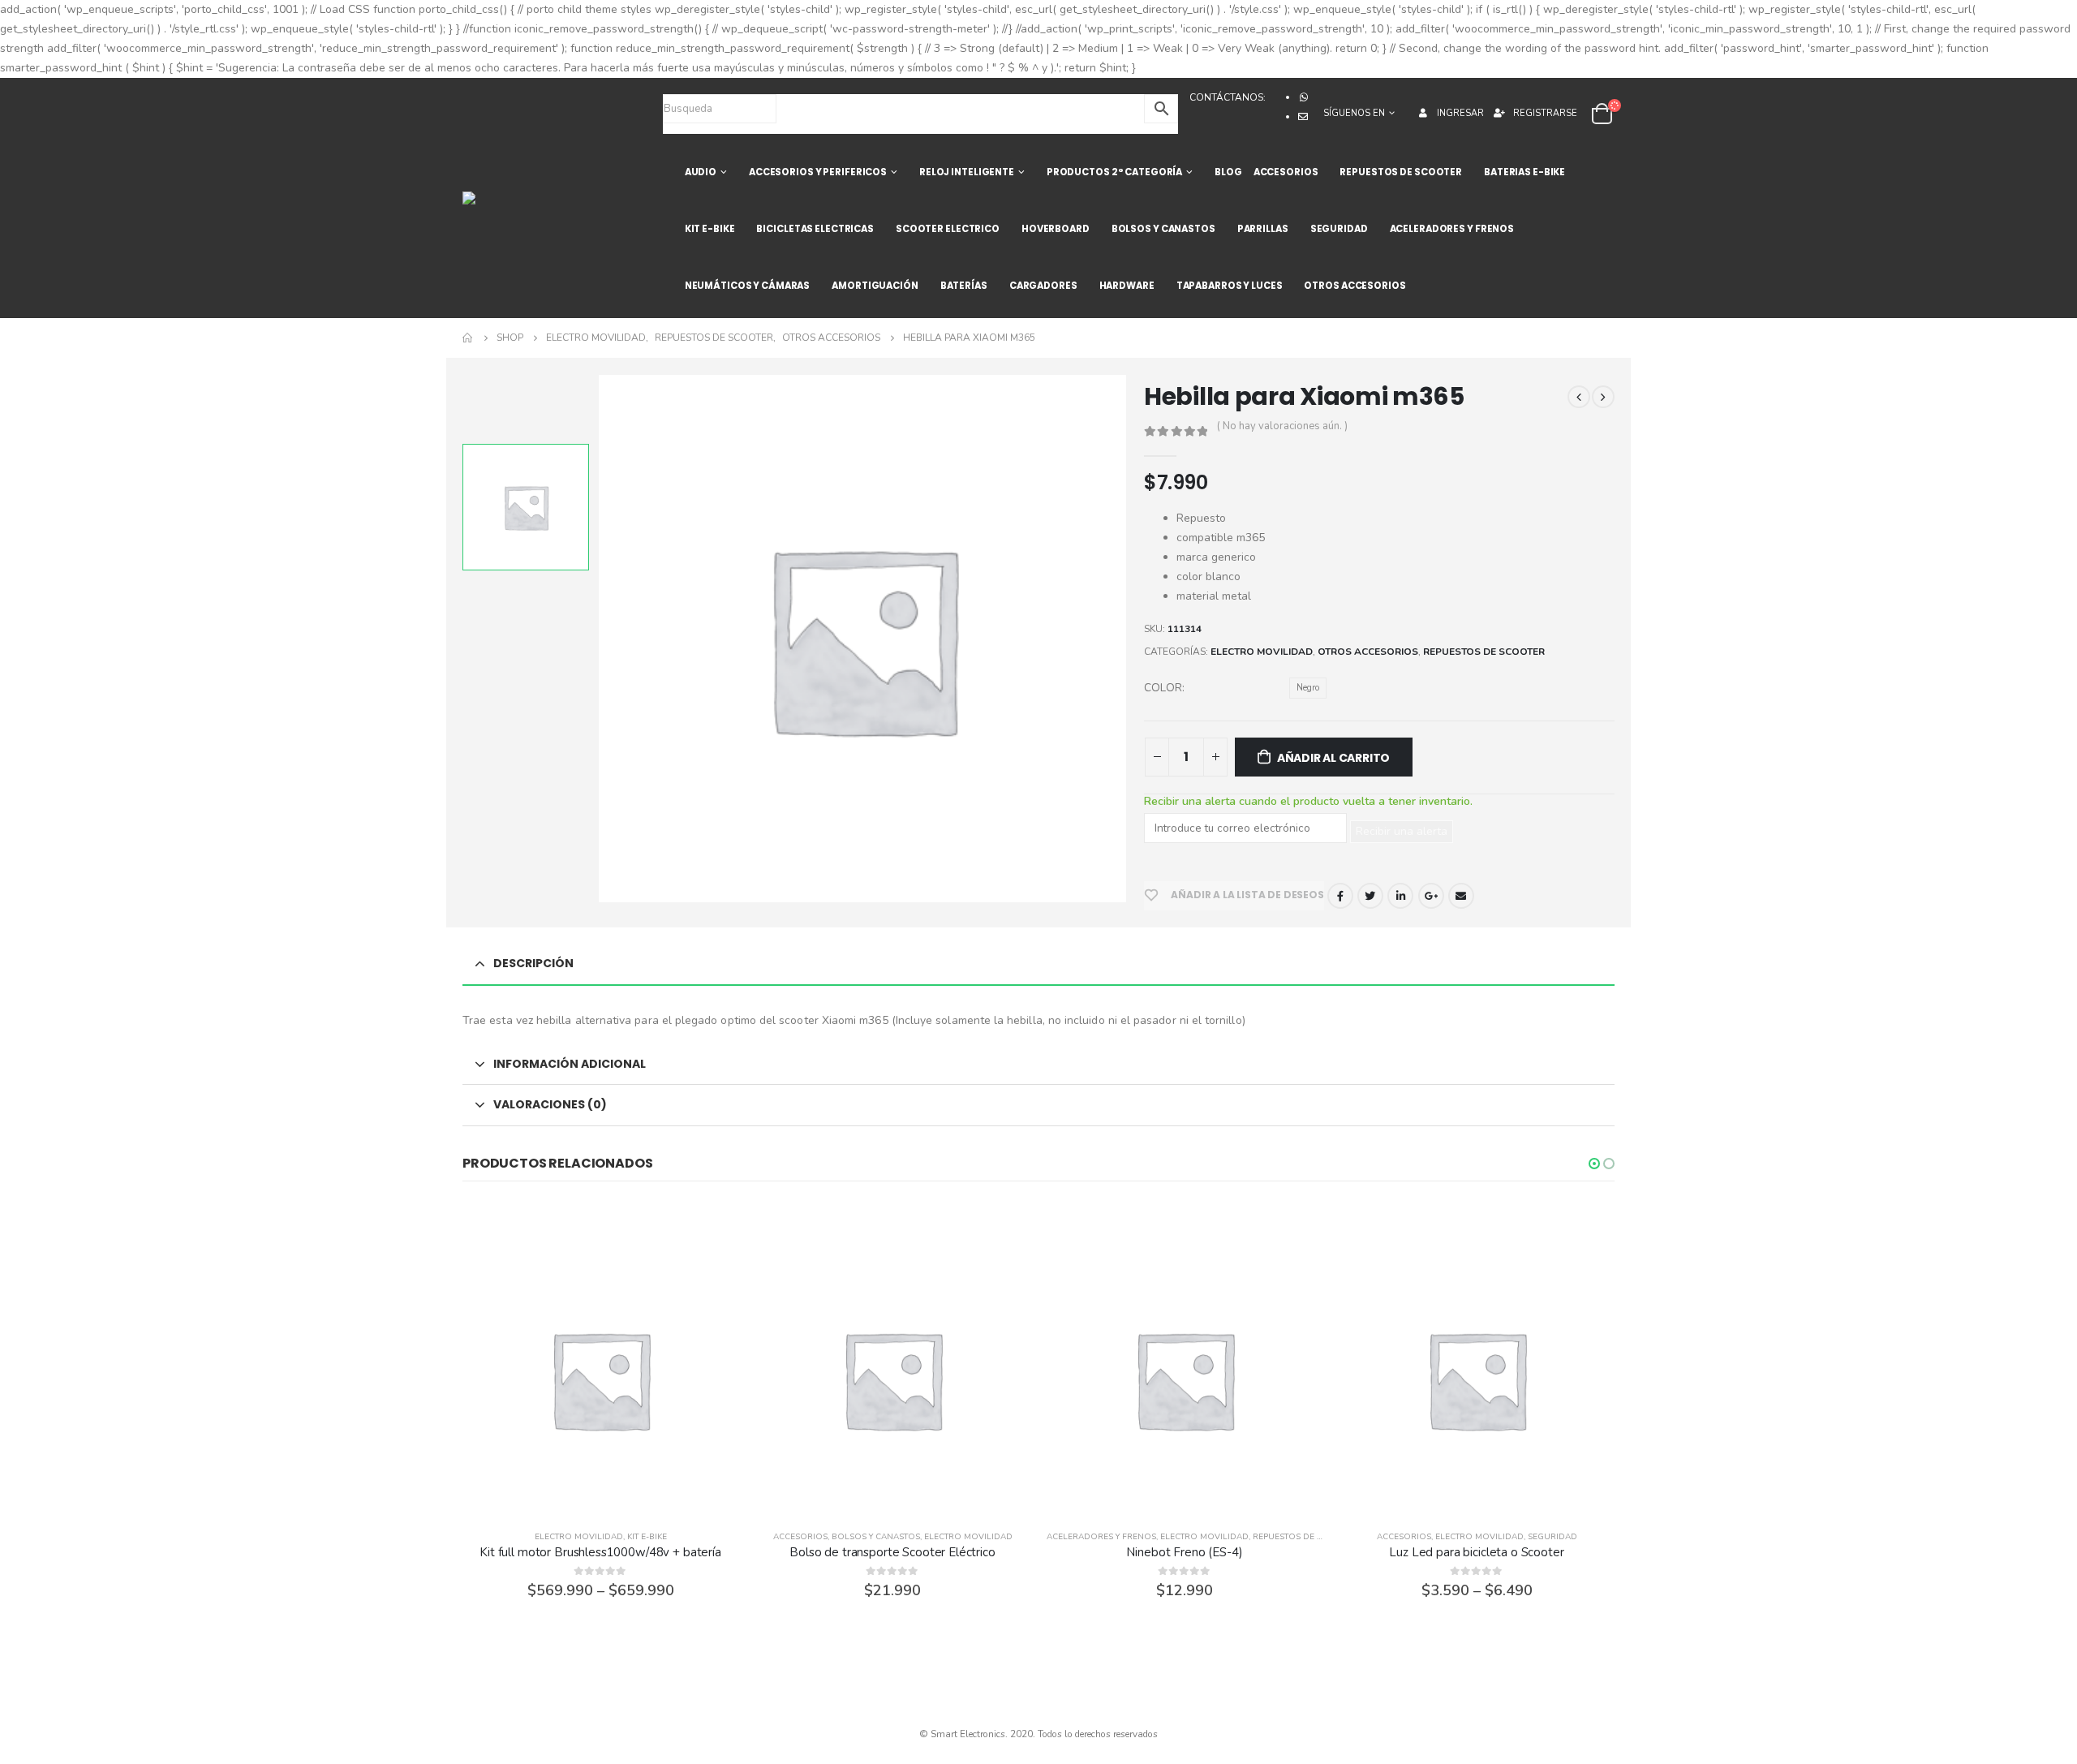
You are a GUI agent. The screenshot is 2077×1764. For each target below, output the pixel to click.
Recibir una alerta (1402, 831)
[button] (1594, 1164)
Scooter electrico (948, 229)
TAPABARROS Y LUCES (1230, 286)
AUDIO (701, 172)
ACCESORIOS (1286, 172)
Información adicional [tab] (570, 1064)
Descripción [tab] (533, 963)
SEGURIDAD (1339, 229)
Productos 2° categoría (1114, 172)
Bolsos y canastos (876, 1537)
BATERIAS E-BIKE (1524, 172)
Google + (1431, 896)
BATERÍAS (964, 286)
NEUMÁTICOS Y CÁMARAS (748, 286)
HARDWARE (1127, 286)
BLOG (1228, 172)
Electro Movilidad (1262, 652)
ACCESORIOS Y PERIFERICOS (818, 172)
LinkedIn (1400, 896)
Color (1163, 688)
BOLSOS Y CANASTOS (1163, 229)
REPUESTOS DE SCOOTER (1401, 172)
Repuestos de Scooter (1484, 652)
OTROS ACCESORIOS (1355, 286)
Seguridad (1552, 1537)
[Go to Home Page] (468, 338)
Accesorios (800, 1537)
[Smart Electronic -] (512, 198)
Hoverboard (1056, 229)
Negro (1308, 688)
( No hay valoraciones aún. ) (1282, 426)
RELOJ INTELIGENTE (967, 172)
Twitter (1370, 896)
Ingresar (1460, 113)
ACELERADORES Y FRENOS (1452, 229)
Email (1461, 896)
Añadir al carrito (1333, 758)
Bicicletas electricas (815, 229)
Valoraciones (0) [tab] (550, 1104)
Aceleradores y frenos (1101, 1537)
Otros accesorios (1368, 652)
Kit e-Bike (647, 1537)
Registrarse (1545, 113)
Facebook (1340, 896)
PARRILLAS (1263, 229)
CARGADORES (1043, 286)
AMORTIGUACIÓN (875, 286)
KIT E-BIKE (710, 229)
